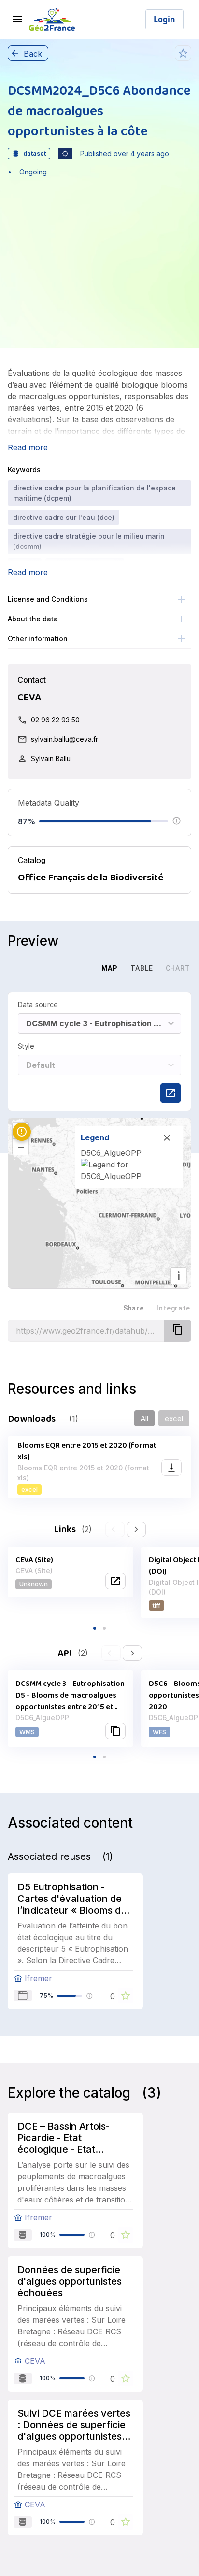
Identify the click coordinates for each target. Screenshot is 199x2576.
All (144, 1418)
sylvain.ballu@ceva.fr (64, 739)
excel (174, 1418)
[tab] (75, 968)
